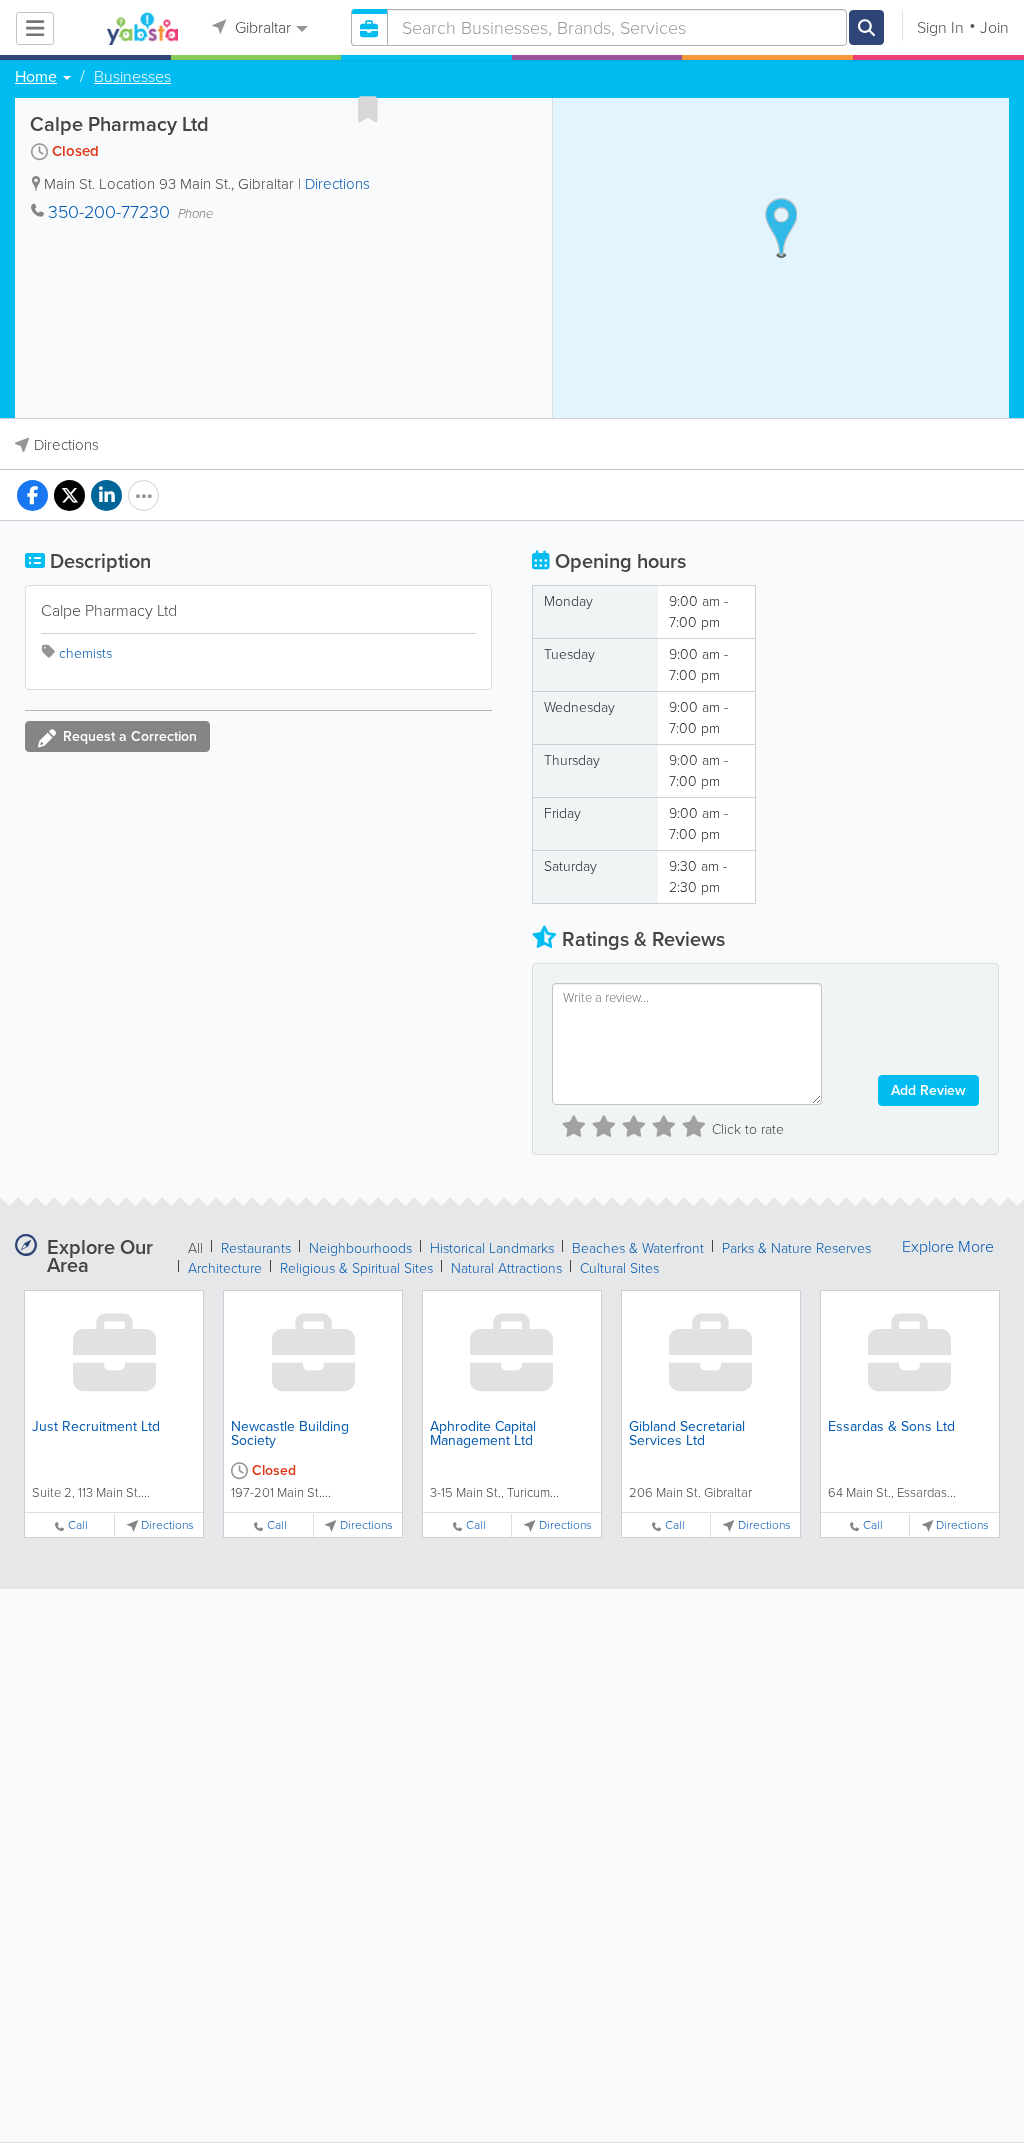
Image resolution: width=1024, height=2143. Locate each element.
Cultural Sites (619, 1268)
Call (78, 1525)
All (195, 1248)
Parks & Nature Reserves (796, 1248)
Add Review (928, 1090)
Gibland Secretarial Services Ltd (687, 1433)
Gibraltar (261, 27)
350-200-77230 (109, 212)
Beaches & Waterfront (638, 1248)
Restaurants (256, 1248)
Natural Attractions (506, 1268)
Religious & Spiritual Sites (356, 1268)
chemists (85, 653)
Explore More (948, 1247)
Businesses (132, 77)
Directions (337, 184)
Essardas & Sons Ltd (891, 1426)
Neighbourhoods (360, 1248)
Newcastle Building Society (290, 1433)
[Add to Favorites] (368, 109)
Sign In (940, 27)
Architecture (225, 1268)
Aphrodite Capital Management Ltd (483, 1433)
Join (994, 27)
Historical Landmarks (492, 1248)
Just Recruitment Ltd (96, 1426)
